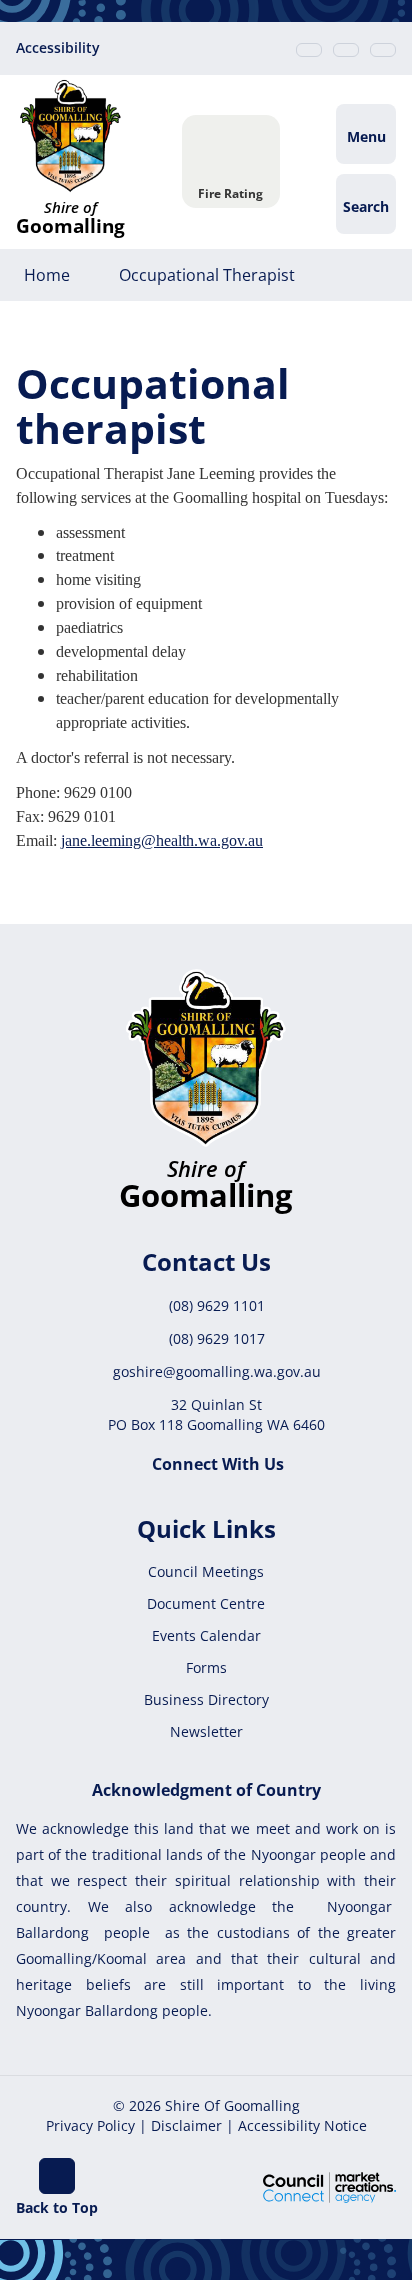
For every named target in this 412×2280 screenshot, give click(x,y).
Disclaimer (186, 2125)
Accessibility (58, 47)
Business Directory (206, 1699)
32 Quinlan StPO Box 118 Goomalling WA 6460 (216, 1414)
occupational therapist (207, 275)
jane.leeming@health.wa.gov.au (162, 840)
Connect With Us (218, 1464)
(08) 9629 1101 (217, 1305)
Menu (366, 136)
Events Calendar (206, 1635)
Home (47, 275)
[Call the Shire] (309, 50)
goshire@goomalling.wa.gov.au (217, 1371)
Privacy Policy (90, 2125)
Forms (206, 1667)
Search (366, 206)
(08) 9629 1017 (217, 1338)
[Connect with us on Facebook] (383, 50)
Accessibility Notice (302, 2125)
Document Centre (206, 1603)
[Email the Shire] (346, 50)
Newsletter (206, 1731)
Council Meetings (206, 1571)
